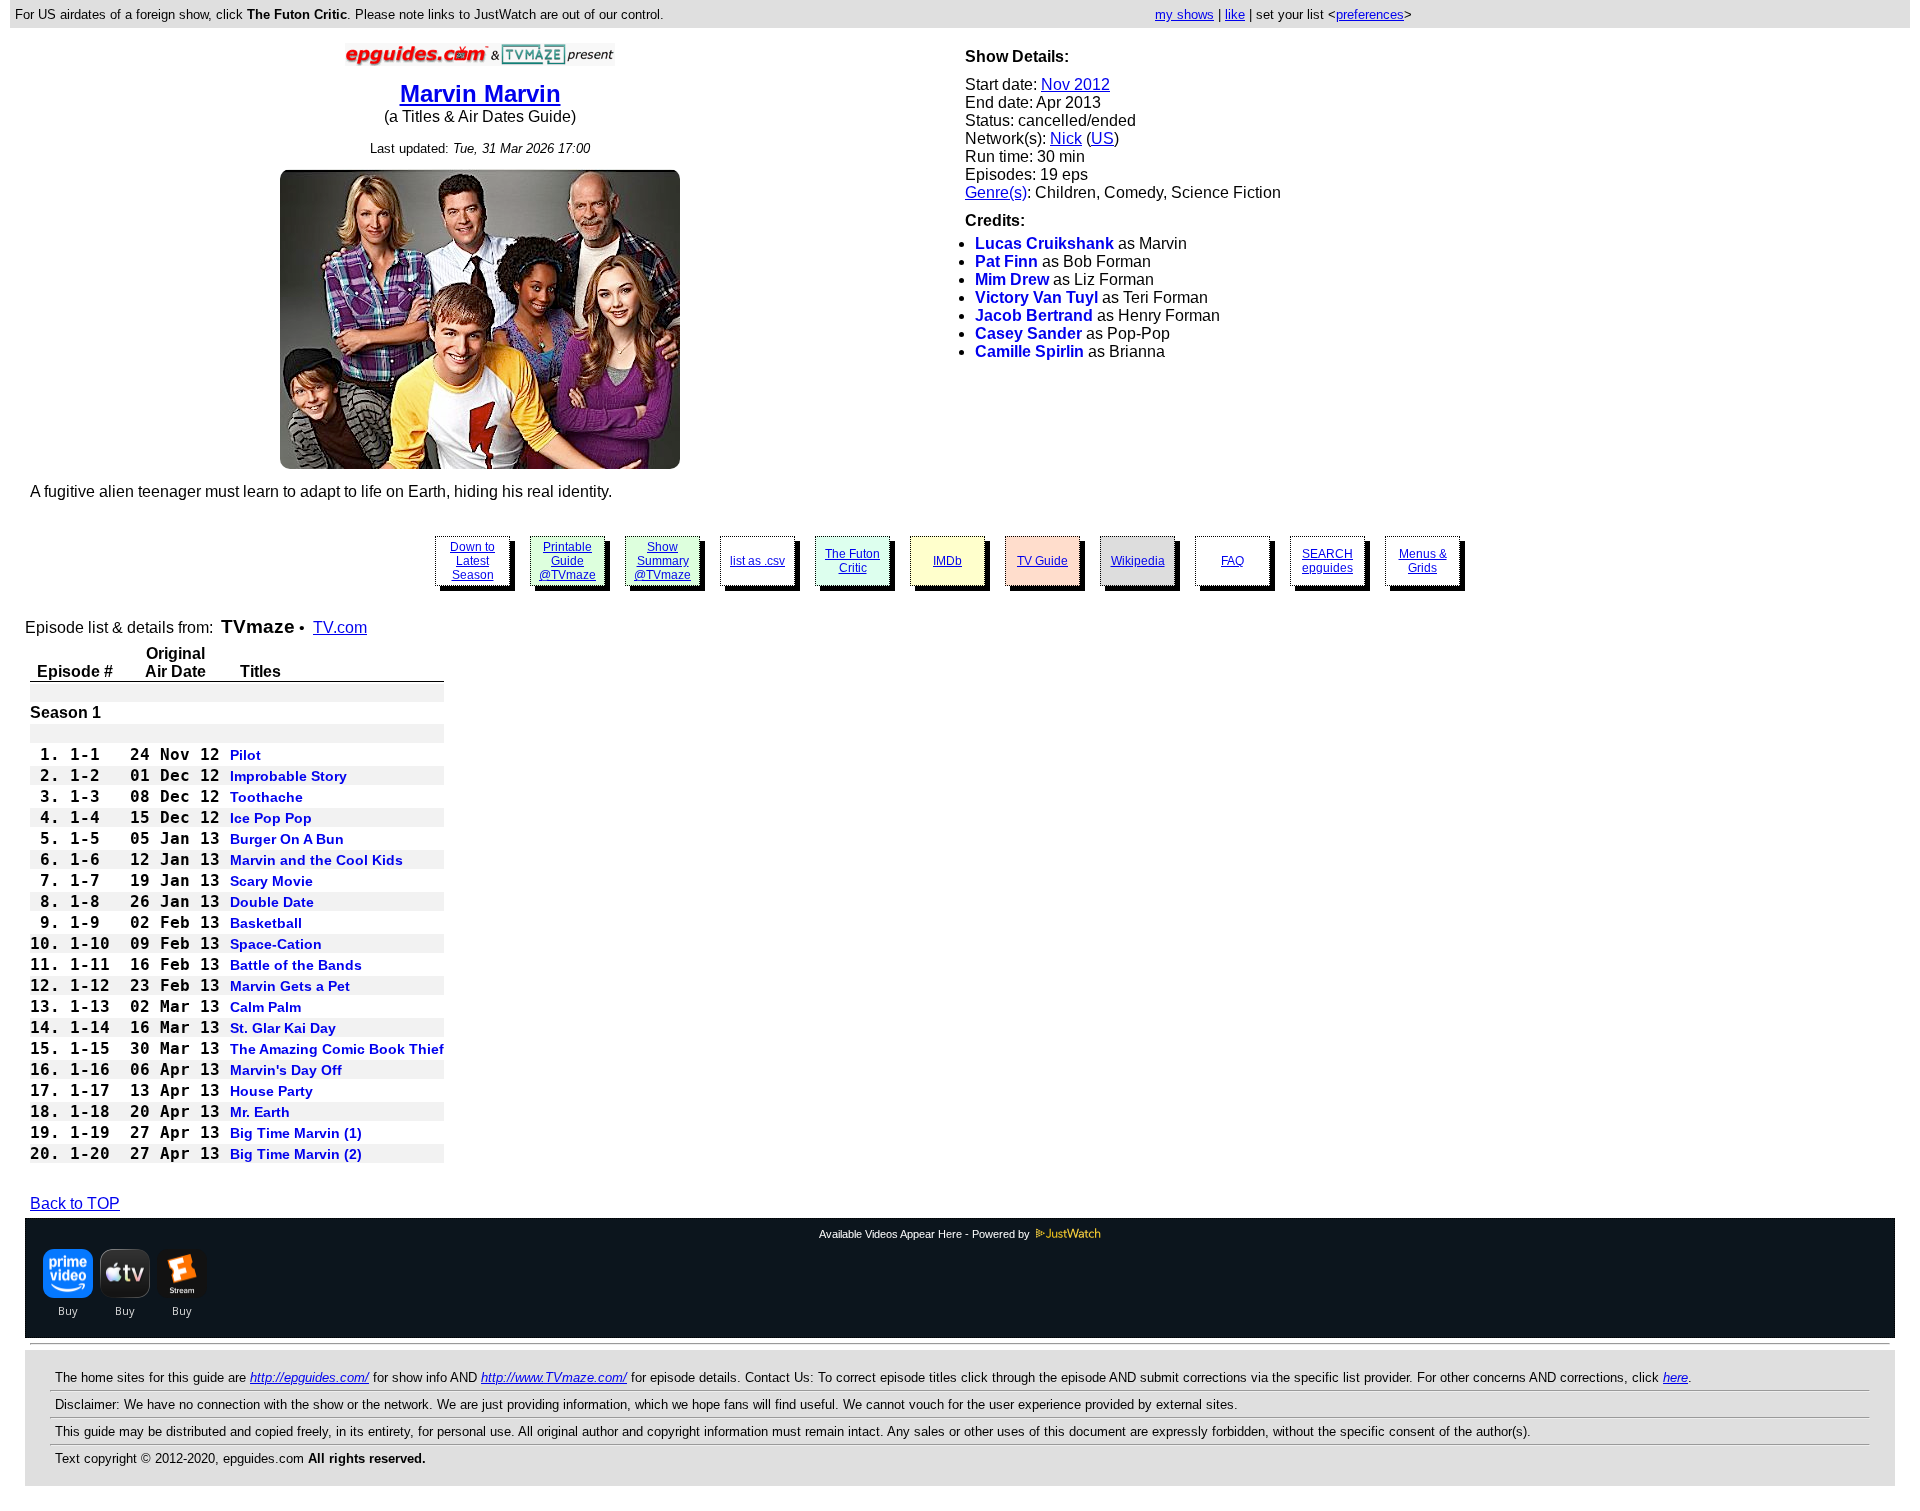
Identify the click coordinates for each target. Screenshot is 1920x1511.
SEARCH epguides (1327, 561)
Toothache (266, 797)
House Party (271, 1091)
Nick (1066, 138)
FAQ (1232, 561)
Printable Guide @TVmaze (567, 561)
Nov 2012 (1075, 84)
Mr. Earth (260, 1112)
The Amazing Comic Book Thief (337, 1049)
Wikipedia (1138, 561)
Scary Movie (271, 881)
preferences (1370, 14)
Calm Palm (265, 1007)
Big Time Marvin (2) (296, 1154)
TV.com (340, 627)
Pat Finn (1006, 261)
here (1675, 1377)
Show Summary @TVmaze (662, 561)
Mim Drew (1012, 279)
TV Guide (1042, 561)
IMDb (947, 561)
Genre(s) (996, 192)
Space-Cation (276, 944)
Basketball (266, 923)
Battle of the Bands (296, 965)
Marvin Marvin (480, 93)
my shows (1184, 14)
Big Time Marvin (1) (296, 1133)
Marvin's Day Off (286, 1070)
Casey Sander (1028, 333)
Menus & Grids (1423, 561)
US (1102, 138)
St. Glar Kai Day (283, 1028)
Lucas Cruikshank (1044, 243)
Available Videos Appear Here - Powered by (926, 1234)
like (1235, 14)
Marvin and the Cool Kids (316, 860)
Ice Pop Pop (271, 818)
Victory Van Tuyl (1036, 297)
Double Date (272, 902)
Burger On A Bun (287, 839)
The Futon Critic (852, 561)
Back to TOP (75, 1203)
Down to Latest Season (472, 561)
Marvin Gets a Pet (290, 986)
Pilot (245, 755)
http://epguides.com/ (309, 1377)
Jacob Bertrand (1034, 315)
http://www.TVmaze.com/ (554, 1377)
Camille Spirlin (1029, 351)
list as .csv (757, 561)
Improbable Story (288, 776)
